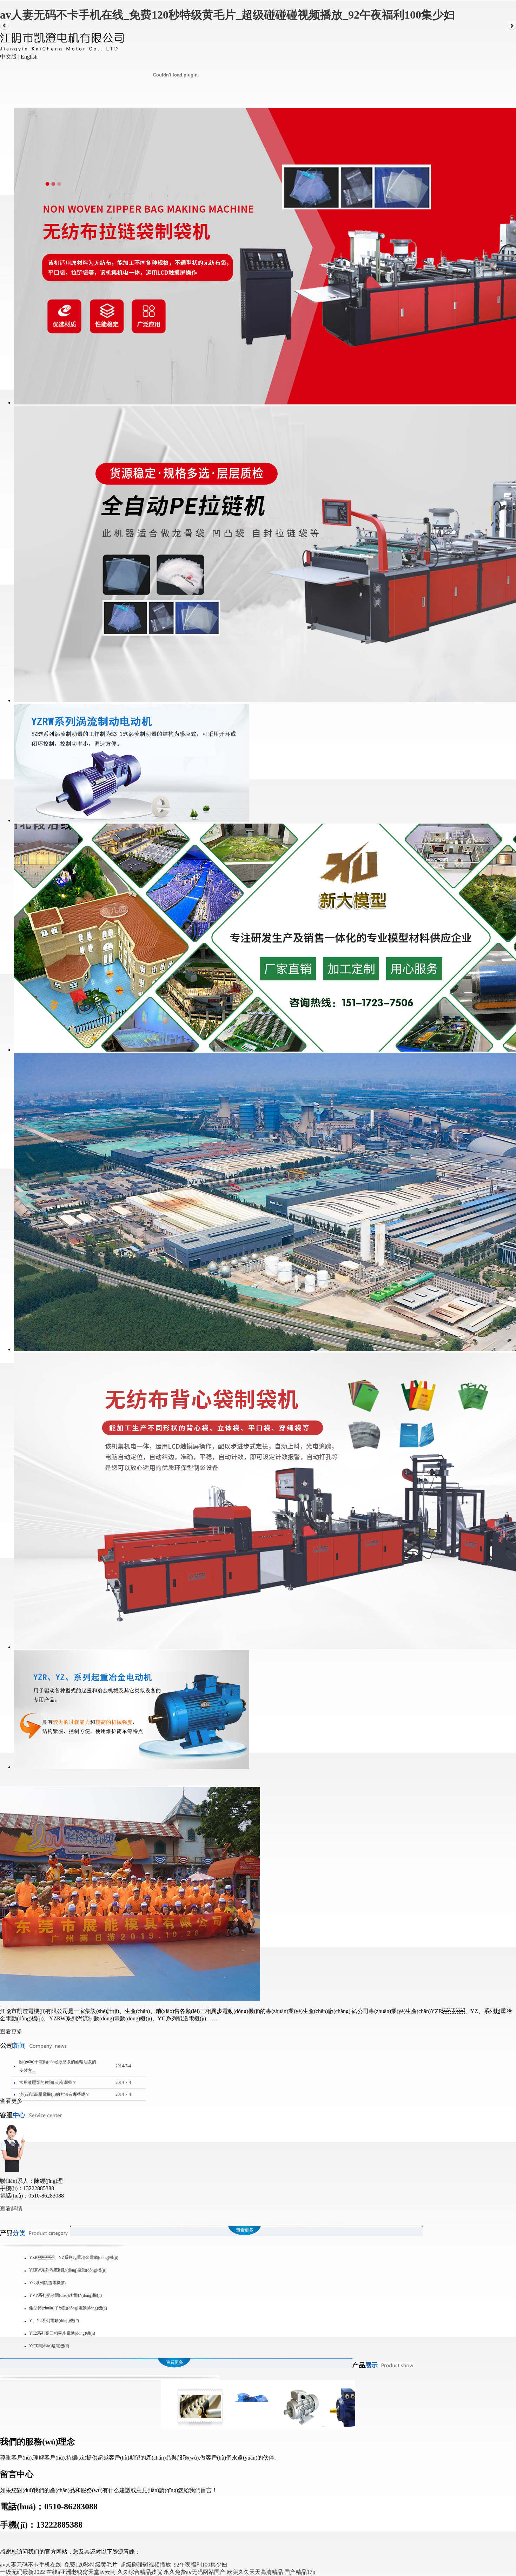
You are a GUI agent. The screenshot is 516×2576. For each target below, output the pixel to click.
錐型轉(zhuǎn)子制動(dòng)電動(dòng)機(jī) (68, 2308)
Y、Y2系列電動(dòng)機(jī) (54, 2321)
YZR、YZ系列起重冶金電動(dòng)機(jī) (74, 2258)
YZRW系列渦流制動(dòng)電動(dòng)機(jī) (68, 2270)
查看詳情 (11, 2209)
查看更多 (11, 2031)
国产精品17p (300, 2572)
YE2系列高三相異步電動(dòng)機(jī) (62, 2333)
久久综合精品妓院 (140, 2572)
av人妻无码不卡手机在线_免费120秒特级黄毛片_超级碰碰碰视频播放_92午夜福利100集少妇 (227, 15)
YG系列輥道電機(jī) (47, 2283)
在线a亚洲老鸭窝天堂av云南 (81, 2572)
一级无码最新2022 (22, 2572)
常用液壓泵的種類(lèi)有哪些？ (48, 2082)
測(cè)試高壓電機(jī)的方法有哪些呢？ (54, 2094)
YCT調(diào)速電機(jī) (49, 2346)
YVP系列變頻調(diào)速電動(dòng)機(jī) (65, 2295)
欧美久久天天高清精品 (255, 2572)
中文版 (8, 57)
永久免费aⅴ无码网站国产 (194, 2572)
